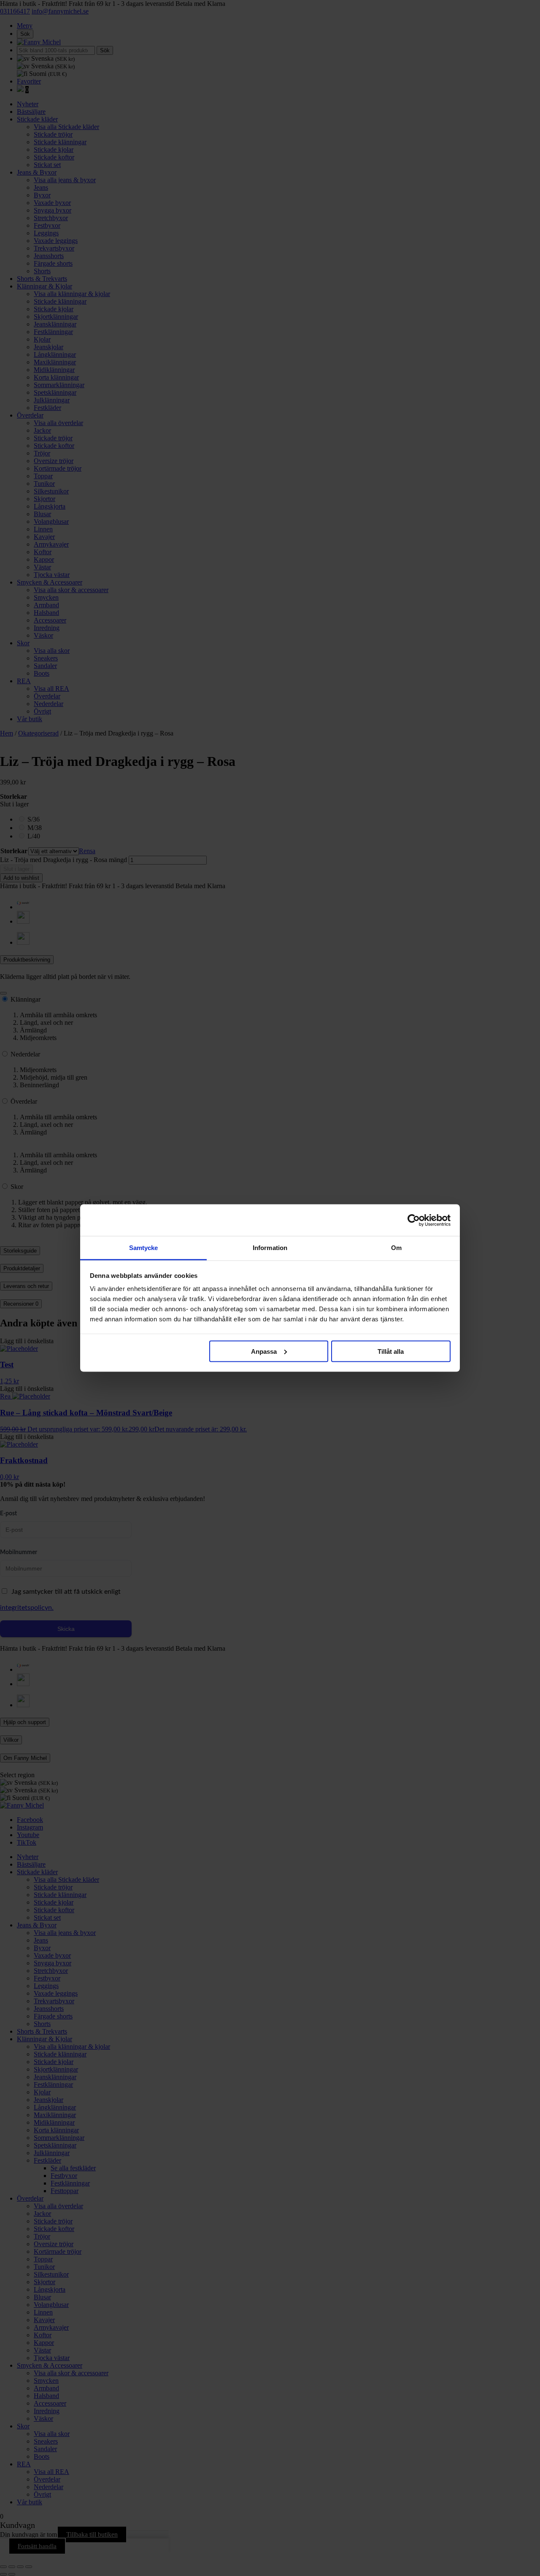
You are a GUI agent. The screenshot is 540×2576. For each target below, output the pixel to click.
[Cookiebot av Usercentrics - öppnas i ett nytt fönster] (414, 1220)
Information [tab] (270, 1248)
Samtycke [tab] (144, 1248)
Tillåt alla (391, 1351)
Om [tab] (396, 1248)
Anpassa (264, 1351)
